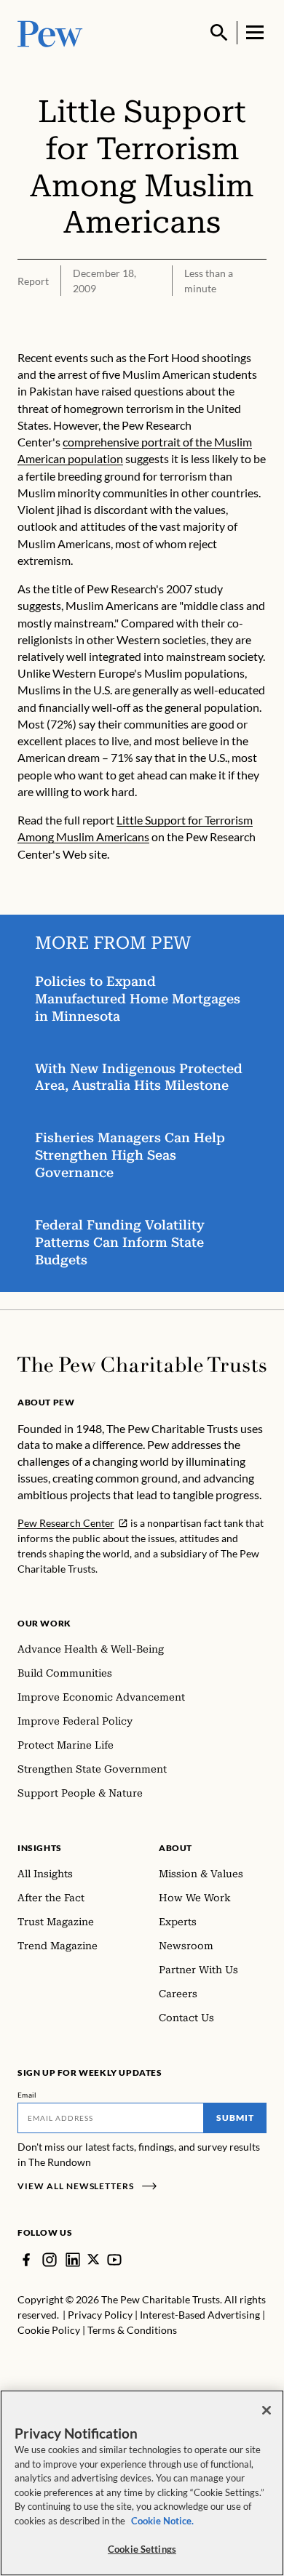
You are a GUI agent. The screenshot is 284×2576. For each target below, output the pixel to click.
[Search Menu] (219, 33)
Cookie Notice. (162, 2521)
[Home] (142, 1365)
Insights (40, 1848)
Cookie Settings (142, 2549)
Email (27, 2095)
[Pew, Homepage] (50, 32)
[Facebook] (26, 2260)
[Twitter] (94, 2259)
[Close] (267, 2410)
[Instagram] (50, 2260)
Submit (235, 2118)
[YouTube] (114, 2260)
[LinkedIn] (73, 2260)
